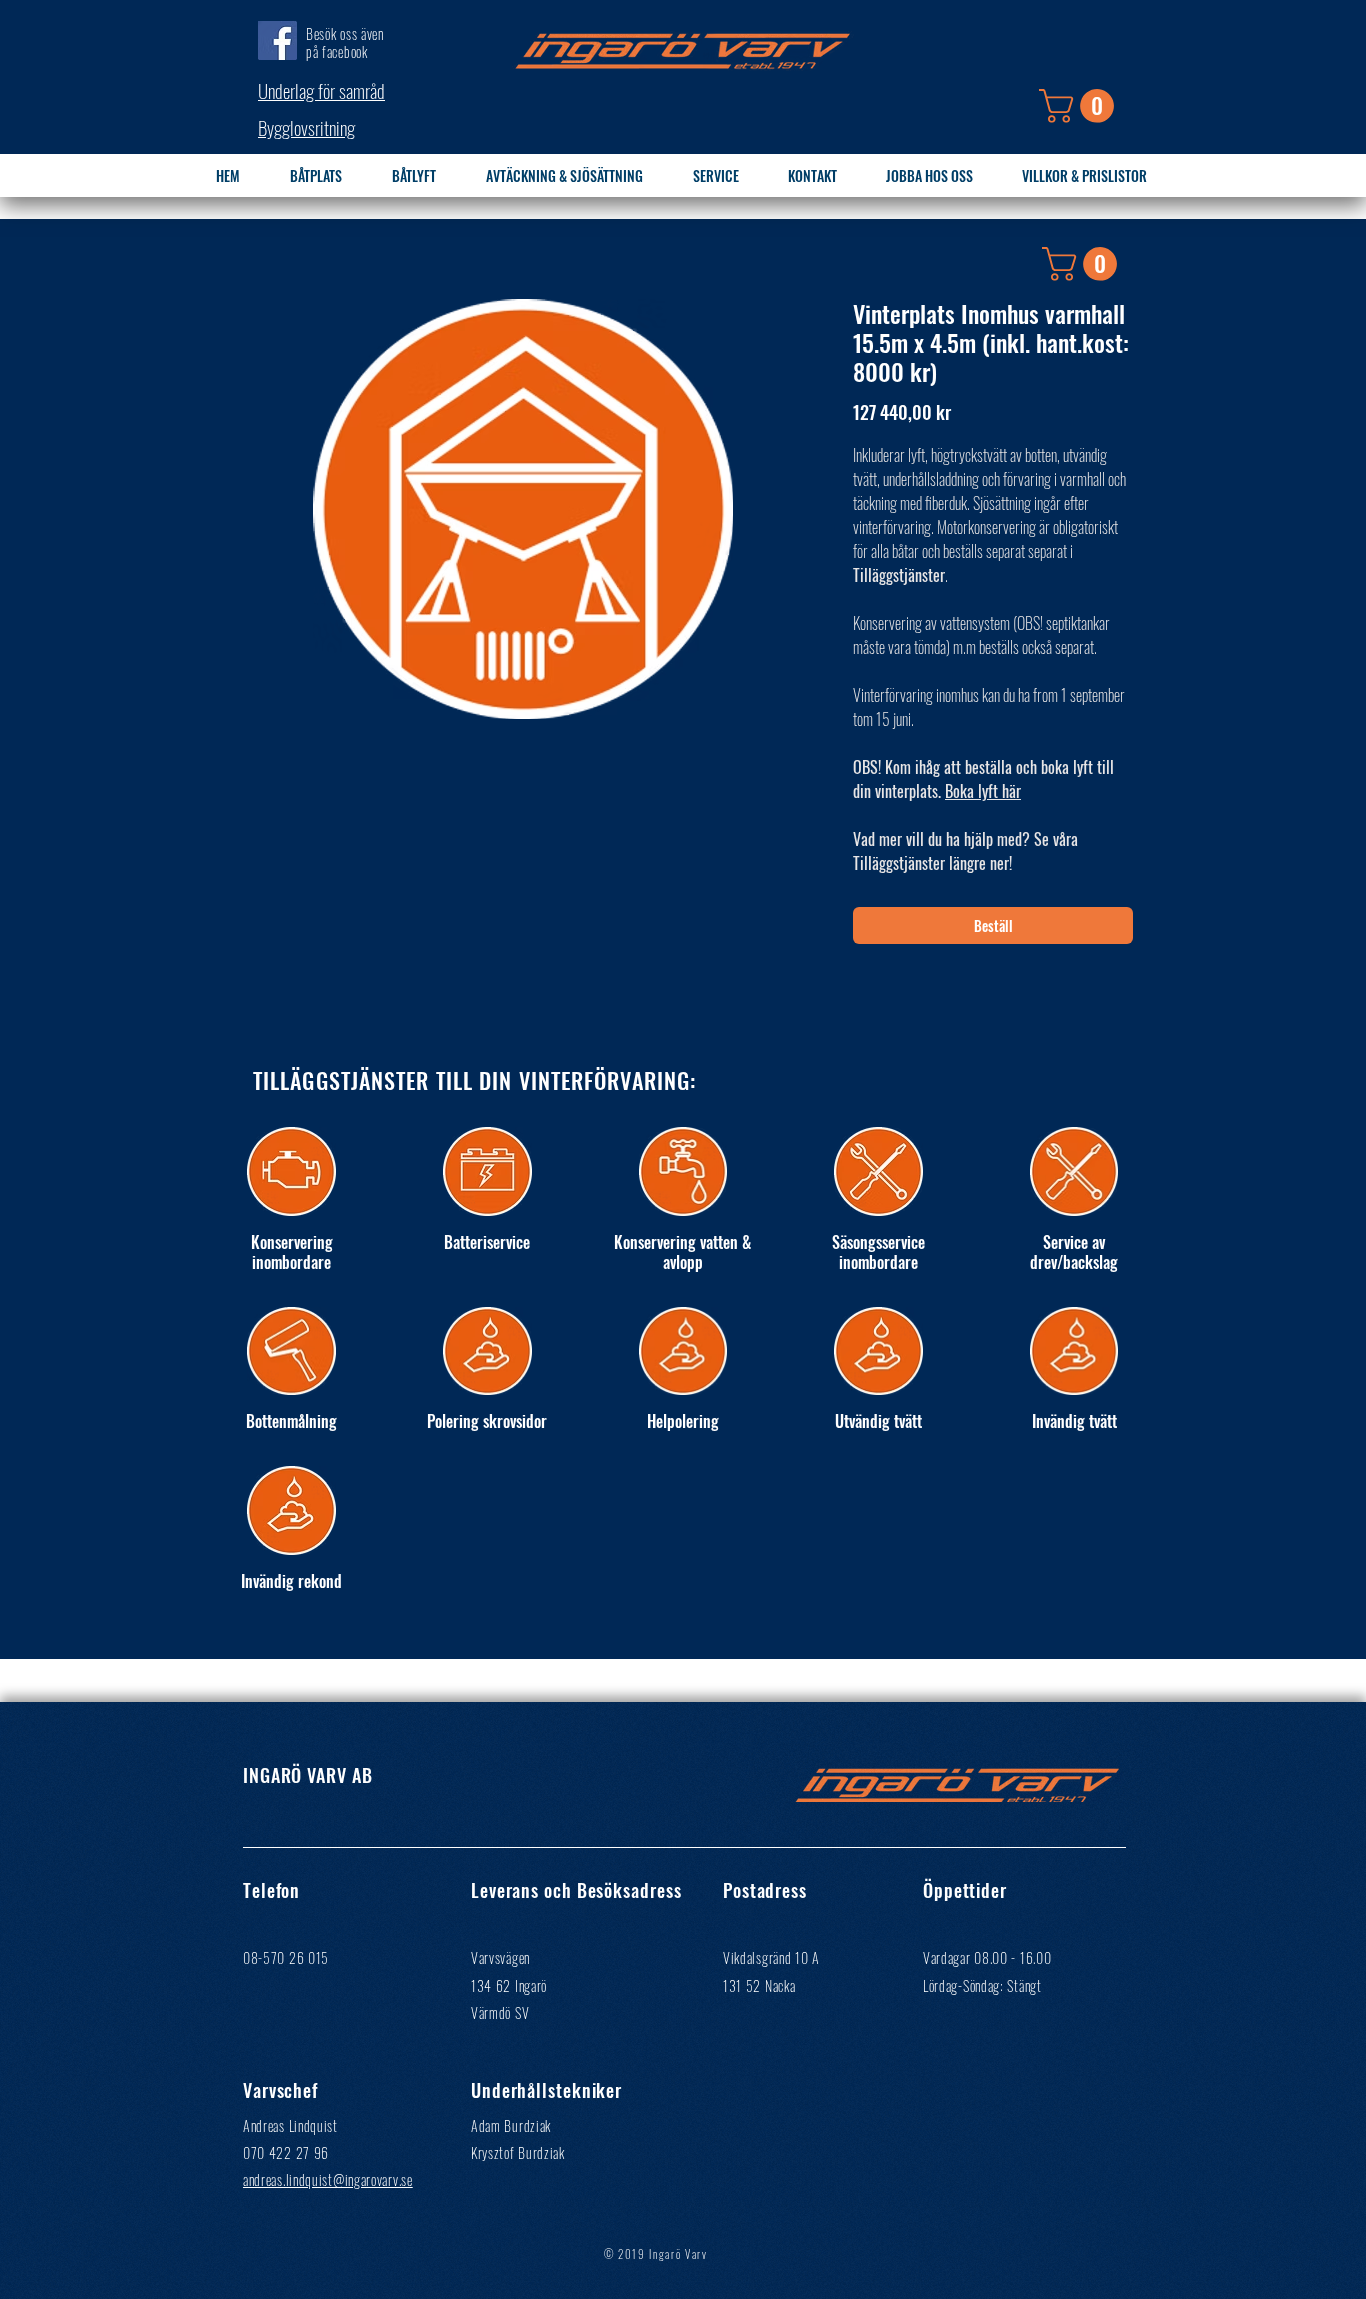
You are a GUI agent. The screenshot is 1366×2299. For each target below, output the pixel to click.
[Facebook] (277, 40)
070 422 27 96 (286, 2152)
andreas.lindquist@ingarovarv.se (328, 2179)
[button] (1080, 106)
